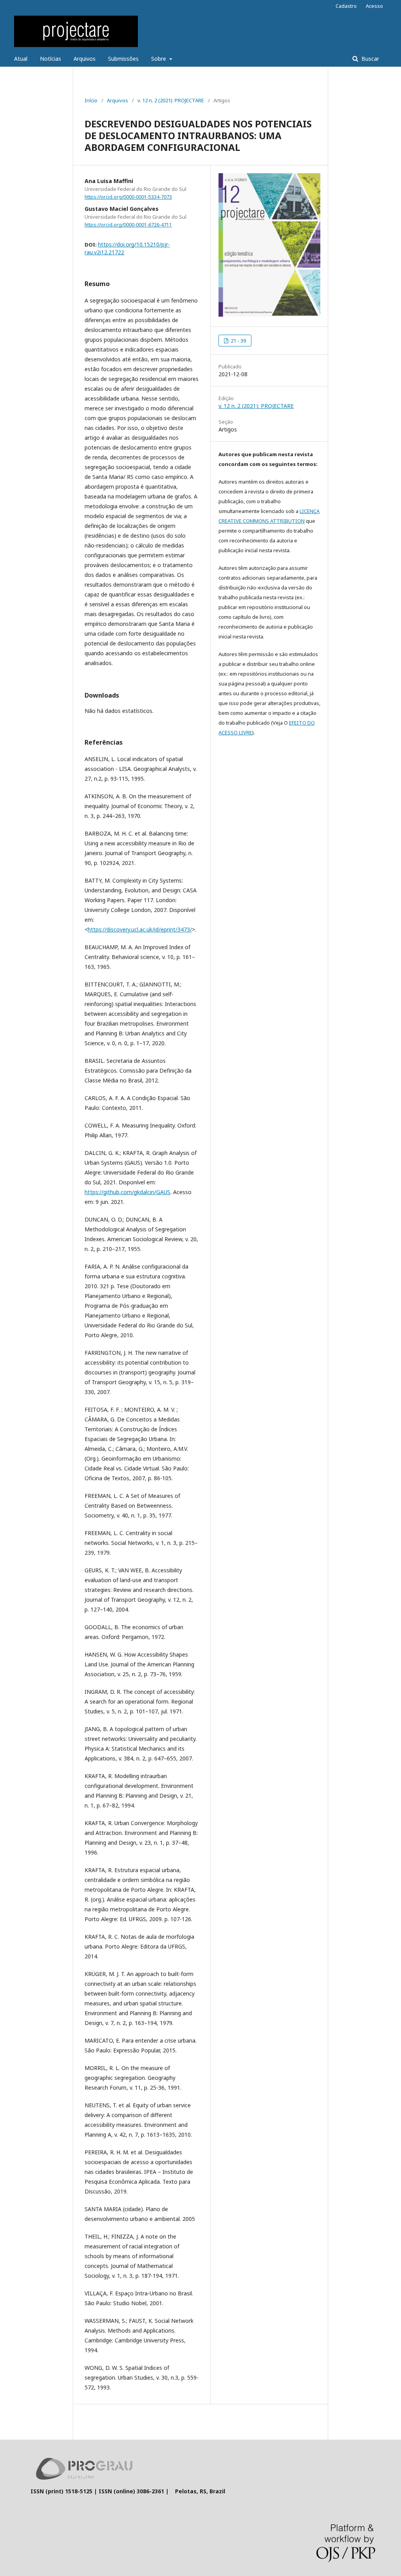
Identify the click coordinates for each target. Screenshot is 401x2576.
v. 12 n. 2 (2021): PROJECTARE (171, 100)
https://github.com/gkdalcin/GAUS (127, 1192)
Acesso (374, 6)
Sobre (159, 59)
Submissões (123, 59)
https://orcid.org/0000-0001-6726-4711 (128, 225)
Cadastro (346, 6)
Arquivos (85, 59)
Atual (21, 59)
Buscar (369, 59)
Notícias (51, 59)
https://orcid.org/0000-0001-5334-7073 (128, 197)
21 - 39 (238, 341)
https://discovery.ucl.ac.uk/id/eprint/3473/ (140, 929)
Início (91, 100)
